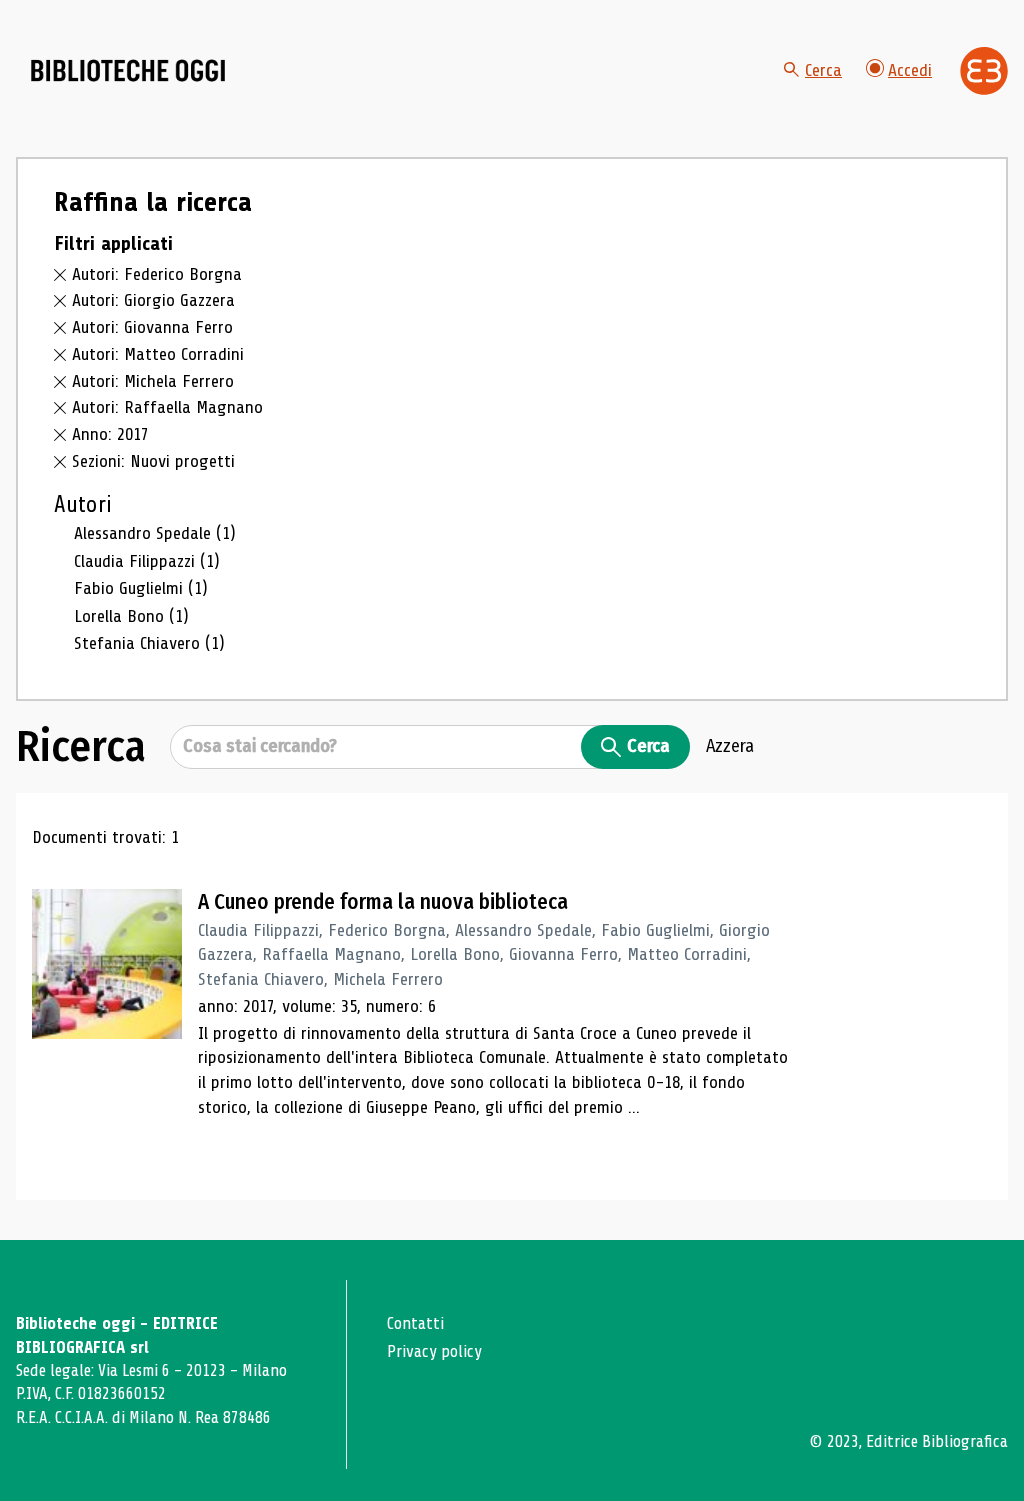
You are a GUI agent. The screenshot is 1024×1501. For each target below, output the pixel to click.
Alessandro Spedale (155, 533)
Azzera (730, 746)
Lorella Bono (131, 616)
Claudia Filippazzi (147, 561)
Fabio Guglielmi (141, 588)
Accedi (910, 70)
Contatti (415, 1323)
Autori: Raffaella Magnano (167, 407)
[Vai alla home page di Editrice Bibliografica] (984, 71)
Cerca (823, 70)
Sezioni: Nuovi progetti (153, 461)
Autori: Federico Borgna (157, 274)
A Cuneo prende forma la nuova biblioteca (383, 902)
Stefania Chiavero (149, 643)
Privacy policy (434, 1351)
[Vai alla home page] (128, 71)
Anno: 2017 (110, 434)
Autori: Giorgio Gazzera (153, 300)
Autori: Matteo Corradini (158, 354)
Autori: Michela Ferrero (153, 381)
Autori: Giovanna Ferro (152, 327)
